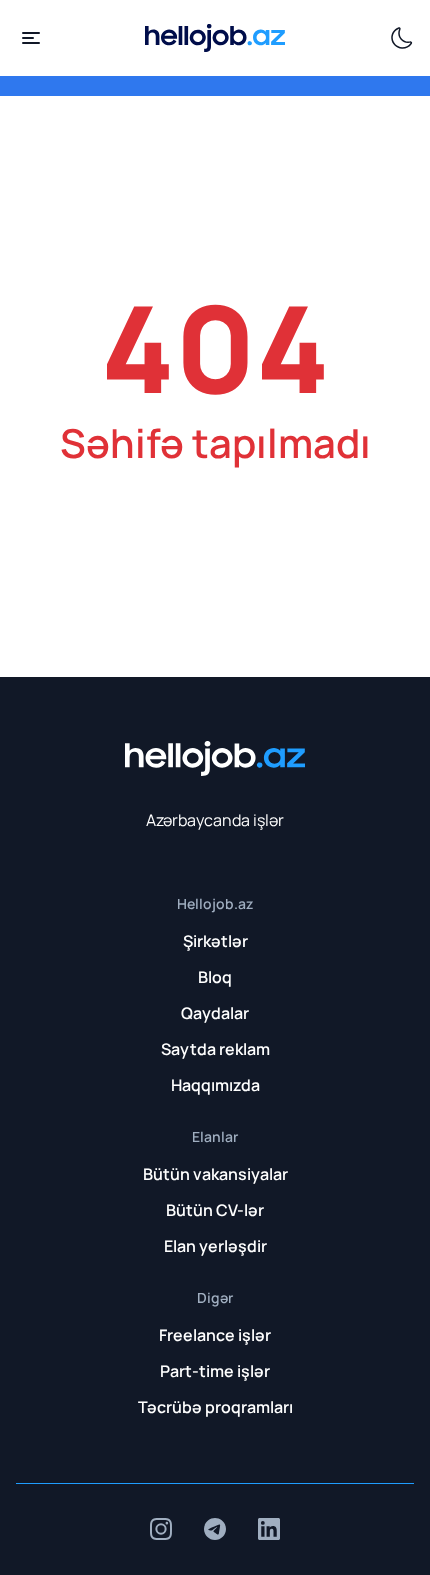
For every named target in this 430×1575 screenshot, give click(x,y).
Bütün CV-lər (215, 1210)
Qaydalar (215, 1013)
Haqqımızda (215, 1085)
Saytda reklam (215, 1049)
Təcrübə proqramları (215, 1407)
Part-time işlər (215, 1371)
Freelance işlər (215, 1335)
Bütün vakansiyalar (215, 1174)
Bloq (215, 977)
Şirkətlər (215, 941)
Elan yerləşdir (215, 1246)
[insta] (161, 1529)
